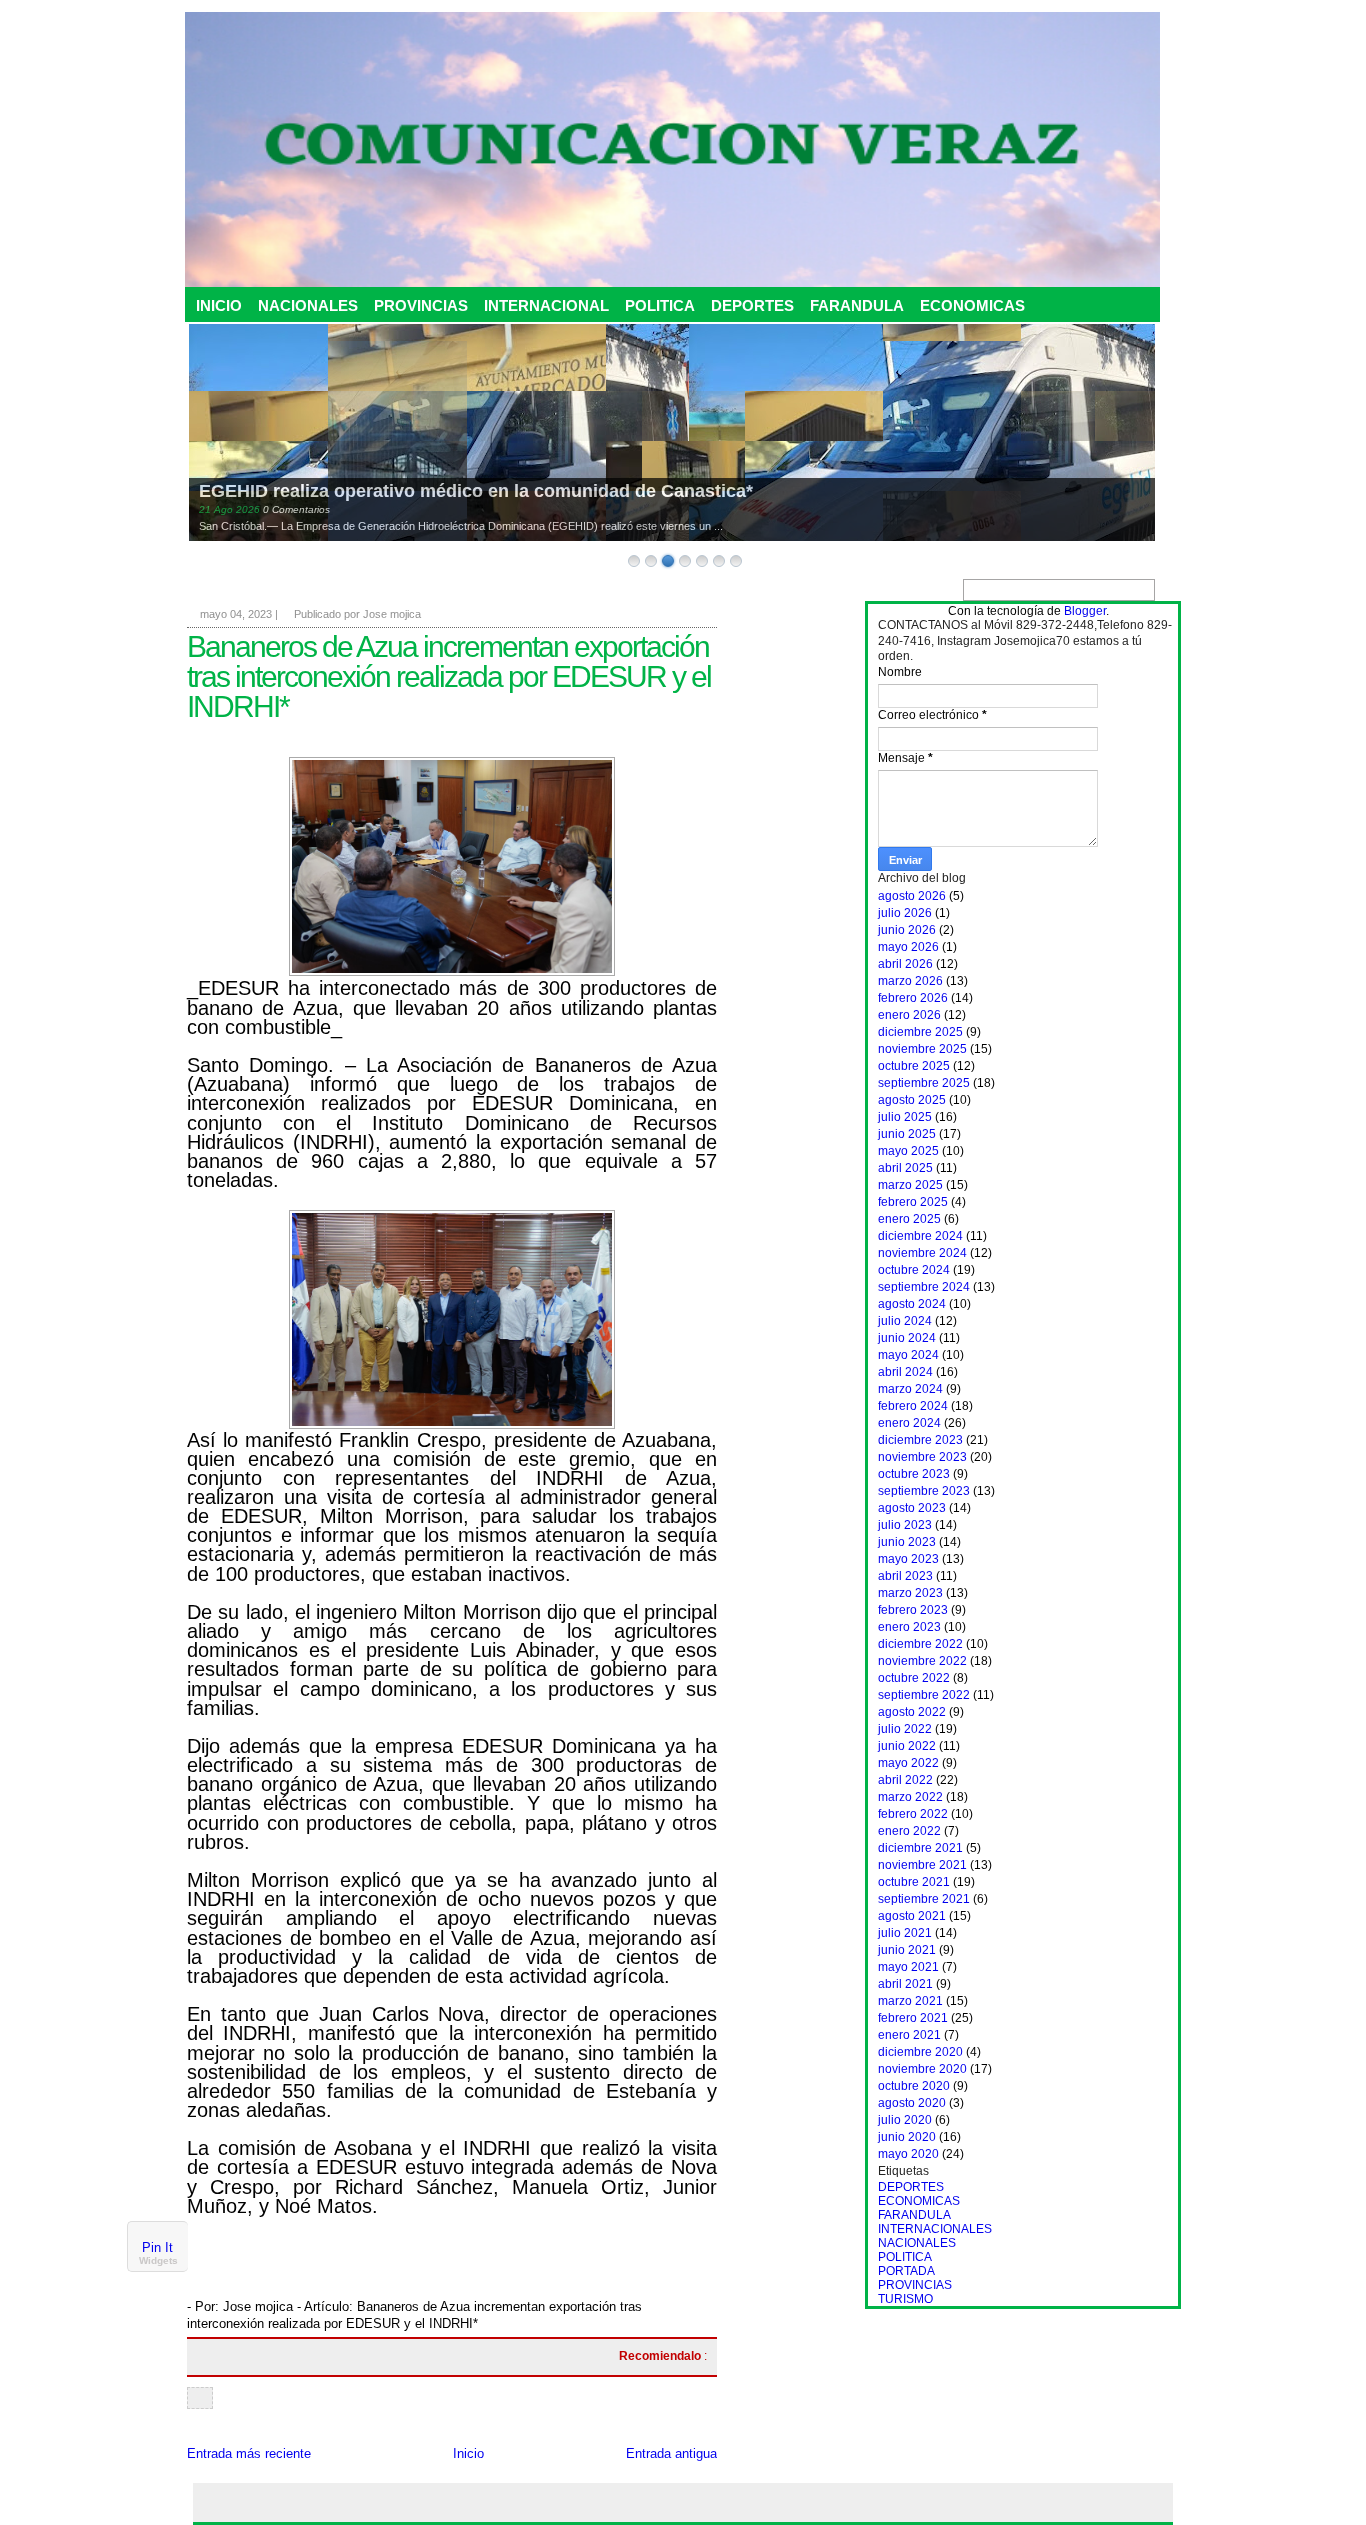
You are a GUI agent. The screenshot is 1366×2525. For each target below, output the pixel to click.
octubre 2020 (914, 2086)
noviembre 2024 (922, 1253)
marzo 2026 (910, 981)
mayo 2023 (908, 1559)
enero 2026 (909, 1015)
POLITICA (660, 305)
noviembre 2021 (922, 1865)
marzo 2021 (910, 2001)
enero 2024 (909, 1423)
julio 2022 (905, 1729)
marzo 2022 (910, 1797)
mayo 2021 (908, 1967)
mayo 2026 (908, 947)
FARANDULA (857, 305)
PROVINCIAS (421, 305)
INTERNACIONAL (546, 305)
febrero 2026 (913, 998)
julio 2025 (905, 1117)
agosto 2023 (912, 1508)
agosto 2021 (912, 1916)
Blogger (1085, 611)
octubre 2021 (914, 1882)
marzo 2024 (910, 1389)
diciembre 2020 (920, 2052)
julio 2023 (905, 1525)
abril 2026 (905, 964)
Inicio (468, 2453)
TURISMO (905, 2299)
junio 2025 (907, 1134)
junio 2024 (907, 1338)
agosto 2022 (912, 1712)
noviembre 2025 (922, 1049)
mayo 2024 (908, 1355)
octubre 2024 (914, 1270)
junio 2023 (907, 1542)
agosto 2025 (912, 1100)
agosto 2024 (912, 1304)
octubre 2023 (914, 1474)
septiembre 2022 (924, 1695)
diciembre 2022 (920, 1644)
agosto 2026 (912, 896)
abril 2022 (905, 1780)
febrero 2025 (913, 1202)
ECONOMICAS (972, 305)
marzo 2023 (910, 1593)
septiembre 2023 (924, 1491)
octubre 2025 (914, 1066)
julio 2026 (905, 913)
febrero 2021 (913, 2018)
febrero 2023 (913, 1610)
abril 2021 (905, 1984)
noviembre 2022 (922, 1661)
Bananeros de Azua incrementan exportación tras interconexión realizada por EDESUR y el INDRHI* (449, 676)
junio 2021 (907, 1950)
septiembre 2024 (924, 1287)
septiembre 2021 (924, 1899)
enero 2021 (909, 2035)
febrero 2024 (913, 1406)
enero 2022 (909, 1831)
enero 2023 (909, 1627)
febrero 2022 (913, 1814)
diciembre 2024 (920, 1236)
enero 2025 (909, 1219)
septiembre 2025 (924, 1083)
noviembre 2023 (922, 1457)
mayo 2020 (908, 2154)
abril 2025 (905, 1168)
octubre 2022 (914, 1678)
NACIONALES (308, 305)
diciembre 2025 (920, 1032)
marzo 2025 (910, 1185)
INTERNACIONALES (935, 2229)
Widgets (158, 2261)
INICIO (219, 305)
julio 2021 (905, 1933)
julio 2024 (905, 1321)
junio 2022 (907, 1746)
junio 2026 (907, 930)
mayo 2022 (908, 1763)
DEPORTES (752, 305)
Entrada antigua (671, 2453)
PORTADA (906, 2271)
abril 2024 (905, 1372)
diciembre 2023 (920, 1440)
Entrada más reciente (249, 2453)
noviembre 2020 (922, 2069)
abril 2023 (905, 1576)
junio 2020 (907, 2137)
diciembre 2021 (920, 1848)
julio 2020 (905, 2120)
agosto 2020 (912, 2103)
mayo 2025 (908, 1151)
